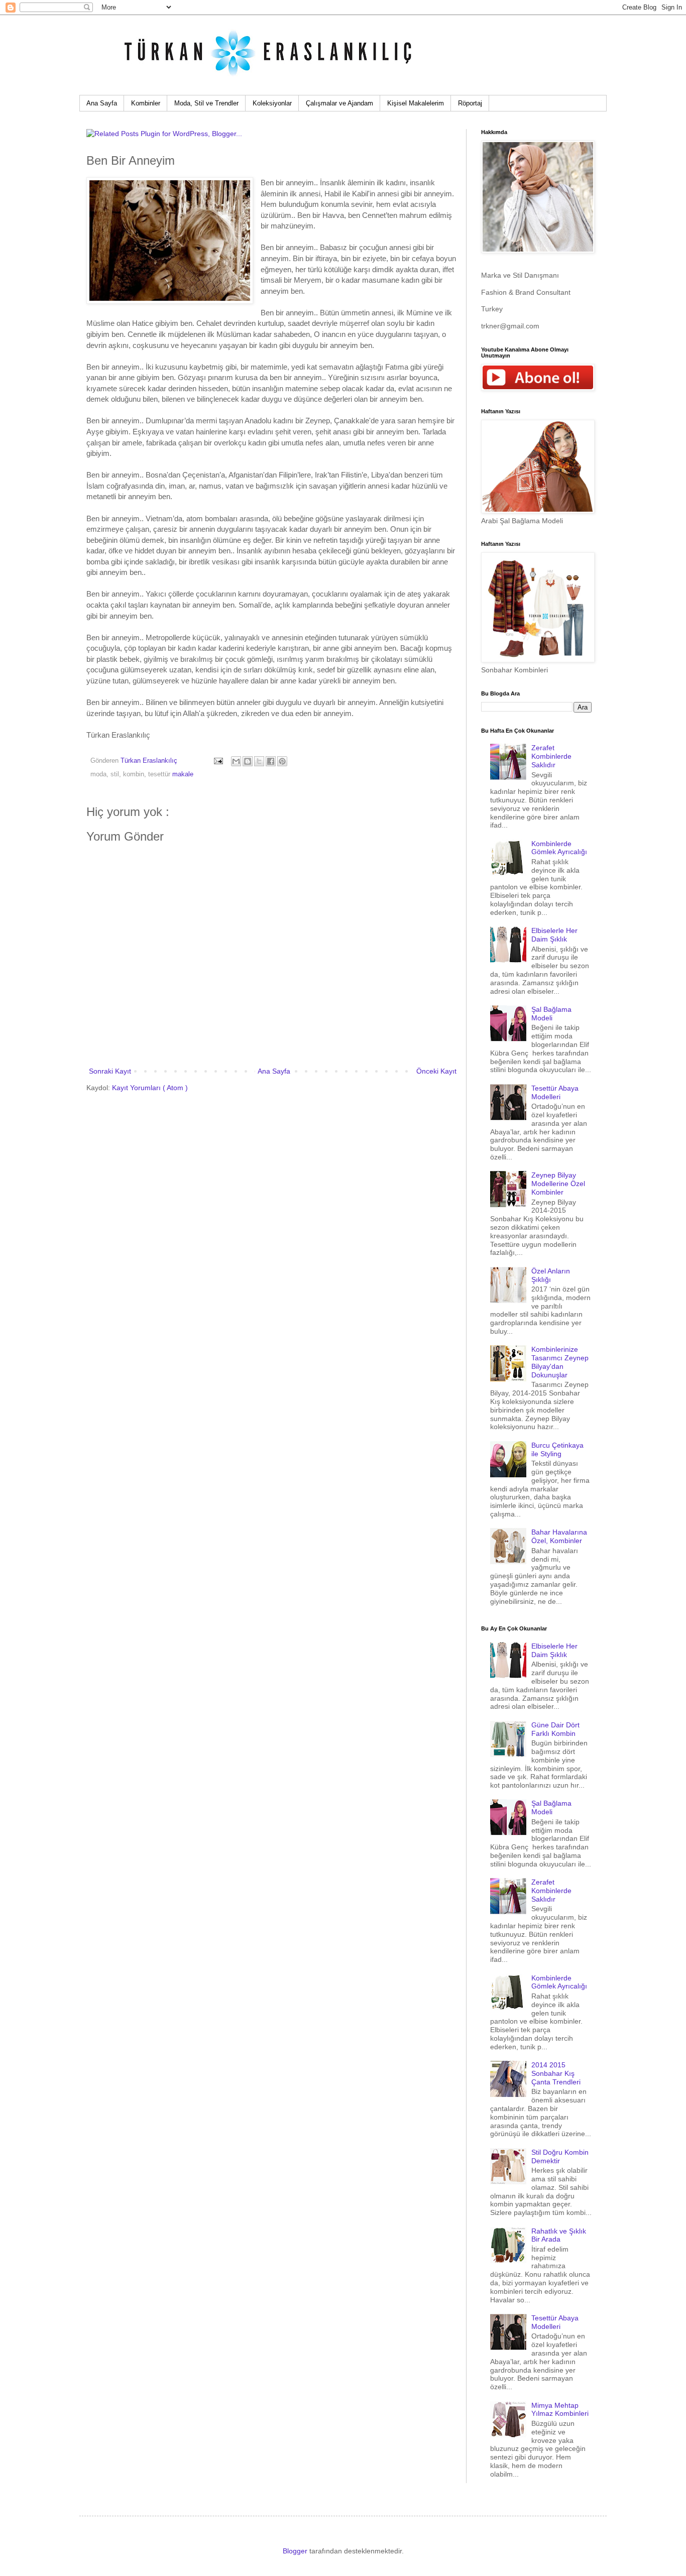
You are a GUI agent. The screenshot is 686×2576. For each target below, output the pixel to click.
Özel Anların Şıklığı (551, 1275)
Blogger (295, 2551)
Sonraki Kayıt (110, 1071)
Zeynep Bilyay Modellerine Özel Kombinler (558, 1184)
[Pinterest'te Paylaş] (282, 761)
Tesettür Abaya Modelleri (555, 1092)
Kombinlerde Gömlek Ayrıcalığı (559, 848)
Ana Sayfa (102, 103)
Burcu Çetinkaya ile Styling (557, 1449)
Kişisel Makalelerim (416, 103)
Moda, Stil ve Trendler (206, 103)
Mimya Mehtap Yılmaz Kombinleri (560, 2410)
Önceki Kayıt (436, 1071)
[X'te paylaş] (259, 761)
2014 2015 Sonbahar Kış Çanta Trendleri (556, 2073)
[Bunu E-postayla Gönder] (236, 761)
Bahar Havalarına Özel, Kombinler (559, 1536)
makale (183, 774)
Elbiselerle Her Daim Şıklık (554, 935)
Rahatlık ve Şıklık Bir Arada (559, 2235)
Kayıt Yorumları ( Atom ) (150, 1088)
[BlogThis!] (248, 761)
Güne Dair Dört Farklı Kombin (555, 1729)
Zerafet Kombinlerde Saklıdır (551, 756)
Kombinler (146, 103)
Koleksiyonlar (272, 103)
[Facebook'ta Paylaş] (271, 761)
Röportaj (470, 103)
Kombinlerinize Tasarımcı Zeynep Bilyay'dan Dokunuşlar (560, 1362)
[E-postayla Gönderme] (218, 761)
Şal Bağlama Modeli (551, 1014)
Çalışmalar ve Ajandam (339, 103)
